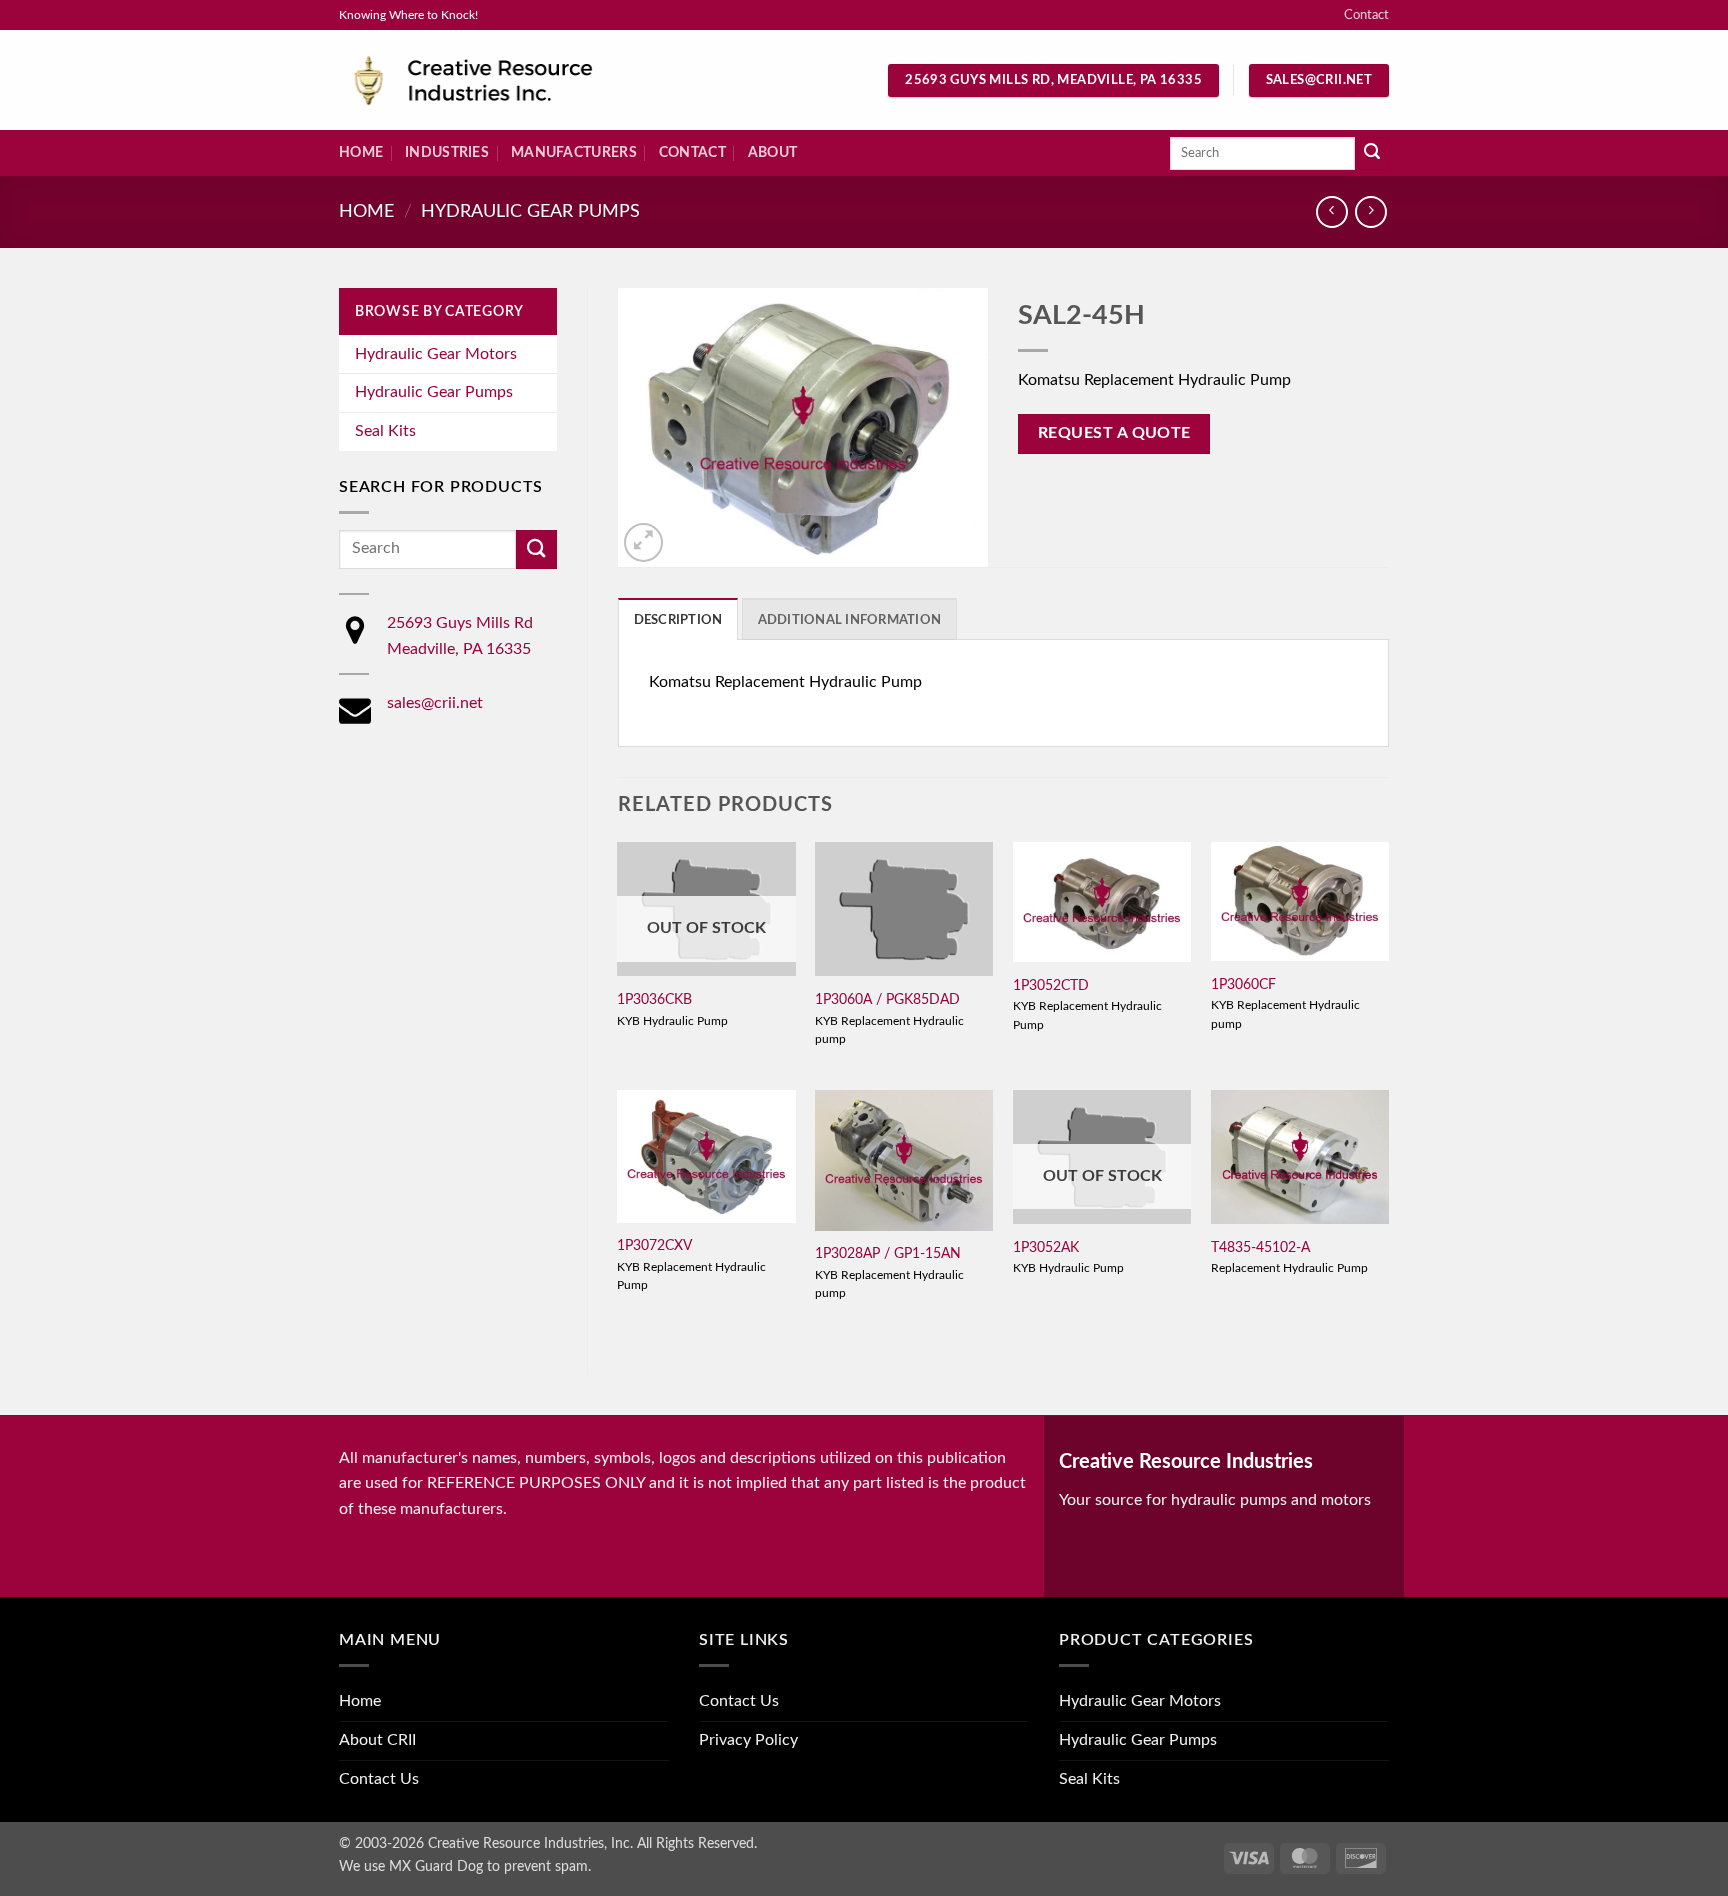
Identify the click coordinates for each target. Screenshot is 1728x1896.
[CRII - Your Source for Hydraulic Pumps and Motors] (504, 80)
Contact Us (379, 1779)
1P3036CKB (654, 999)
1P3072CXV (654, 1245)
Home (361, 152)
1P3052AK (1046, 1247)
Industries (447, 152)
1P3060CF (1243, 984)
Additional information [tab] (850, 620)
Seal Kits (385, 431)
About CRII (377, 1740)
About (772, 152)
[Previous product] (1370, 211)
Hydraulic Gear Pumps (530, 211)
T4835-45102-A (1260, 1247)
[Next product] (1331, 211)
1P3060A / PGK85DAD (887, 999)
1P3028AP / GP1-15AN (888, 1253)
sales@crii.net (435, 703)
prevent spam (546, 1866)
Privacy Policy (748, 1740)
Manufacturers (574, 152)
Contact (1366, 15)
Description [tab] (678, 620)
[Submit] (1372, 154)
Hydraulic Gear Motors (436, 354)
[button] (643, 542)
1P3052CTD (1051, 985)
